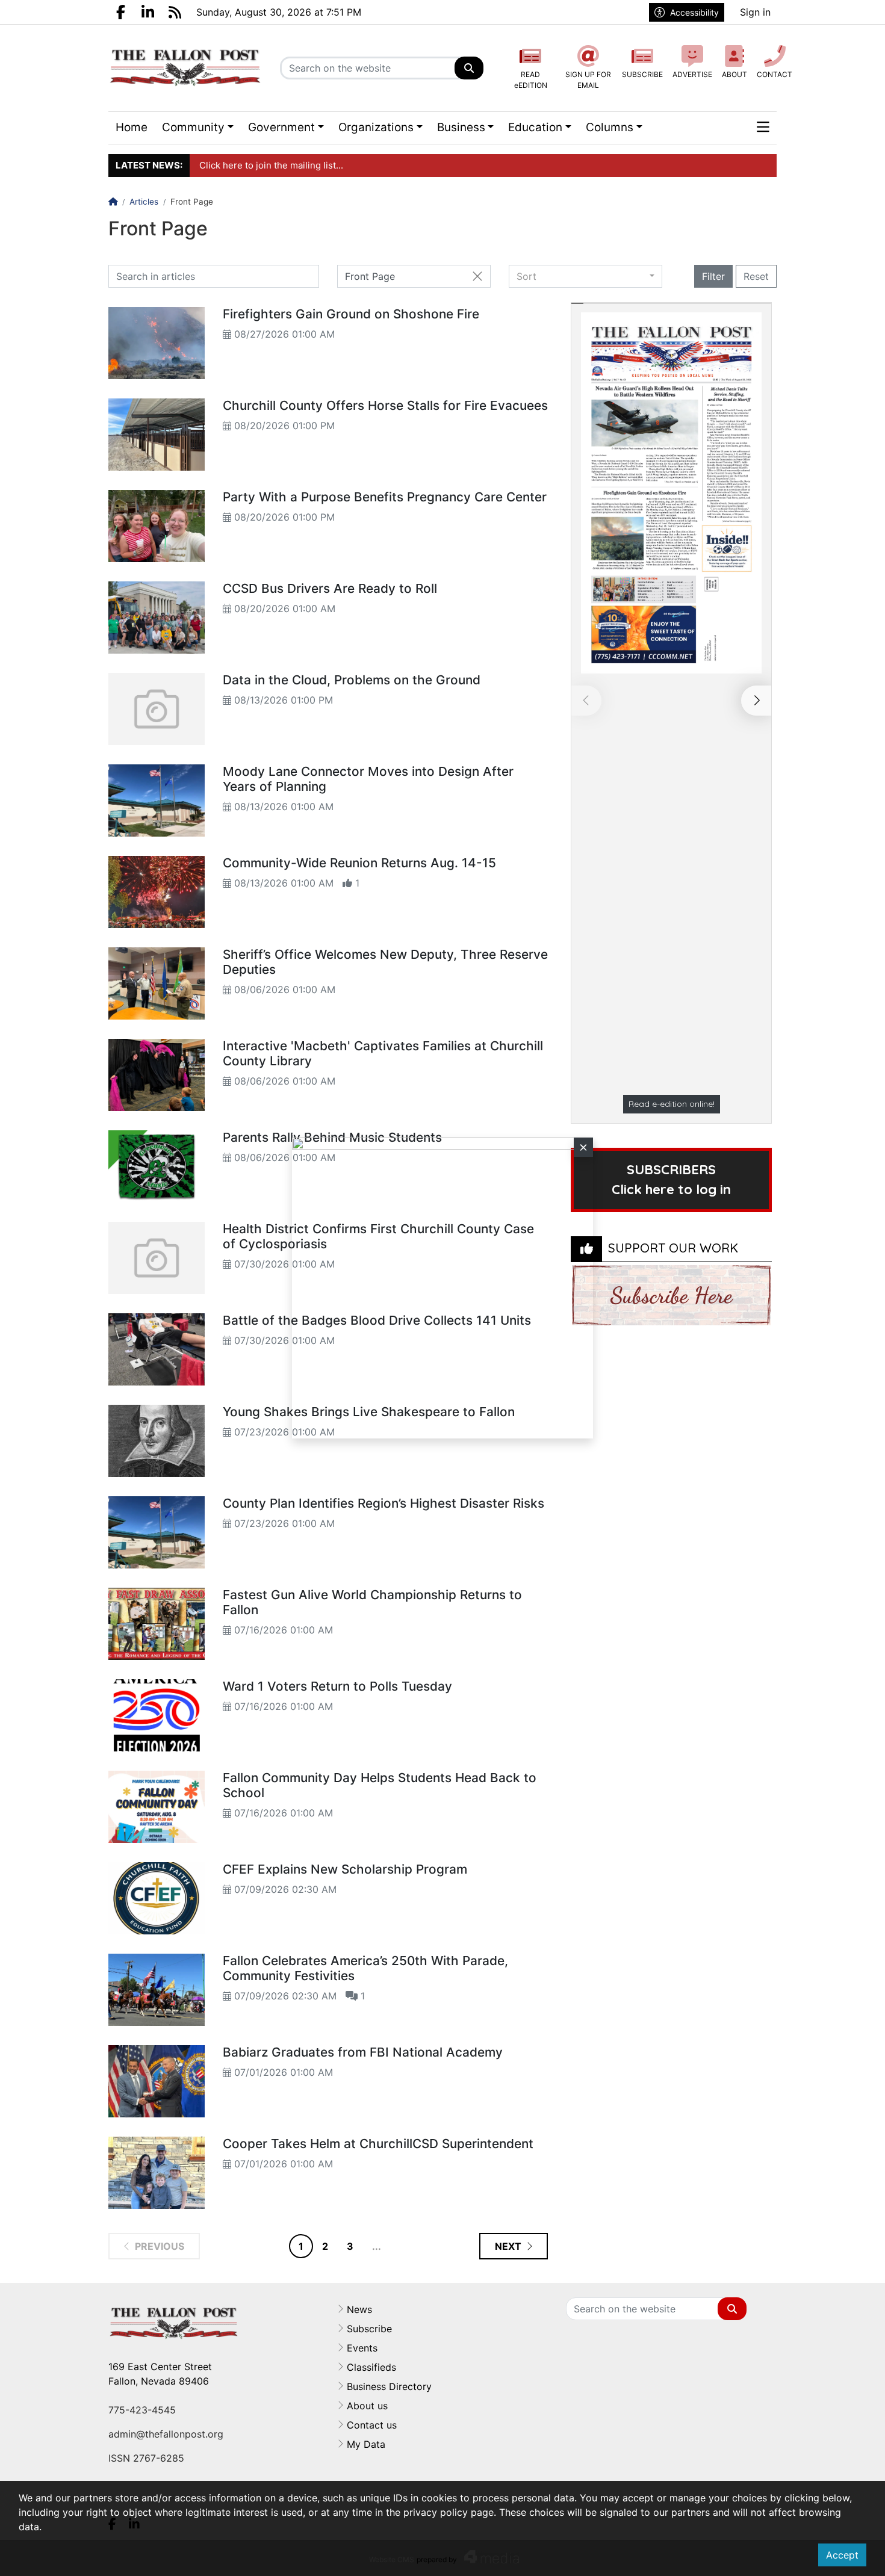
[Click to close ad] (583, 1147)
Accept (842, 2555)
